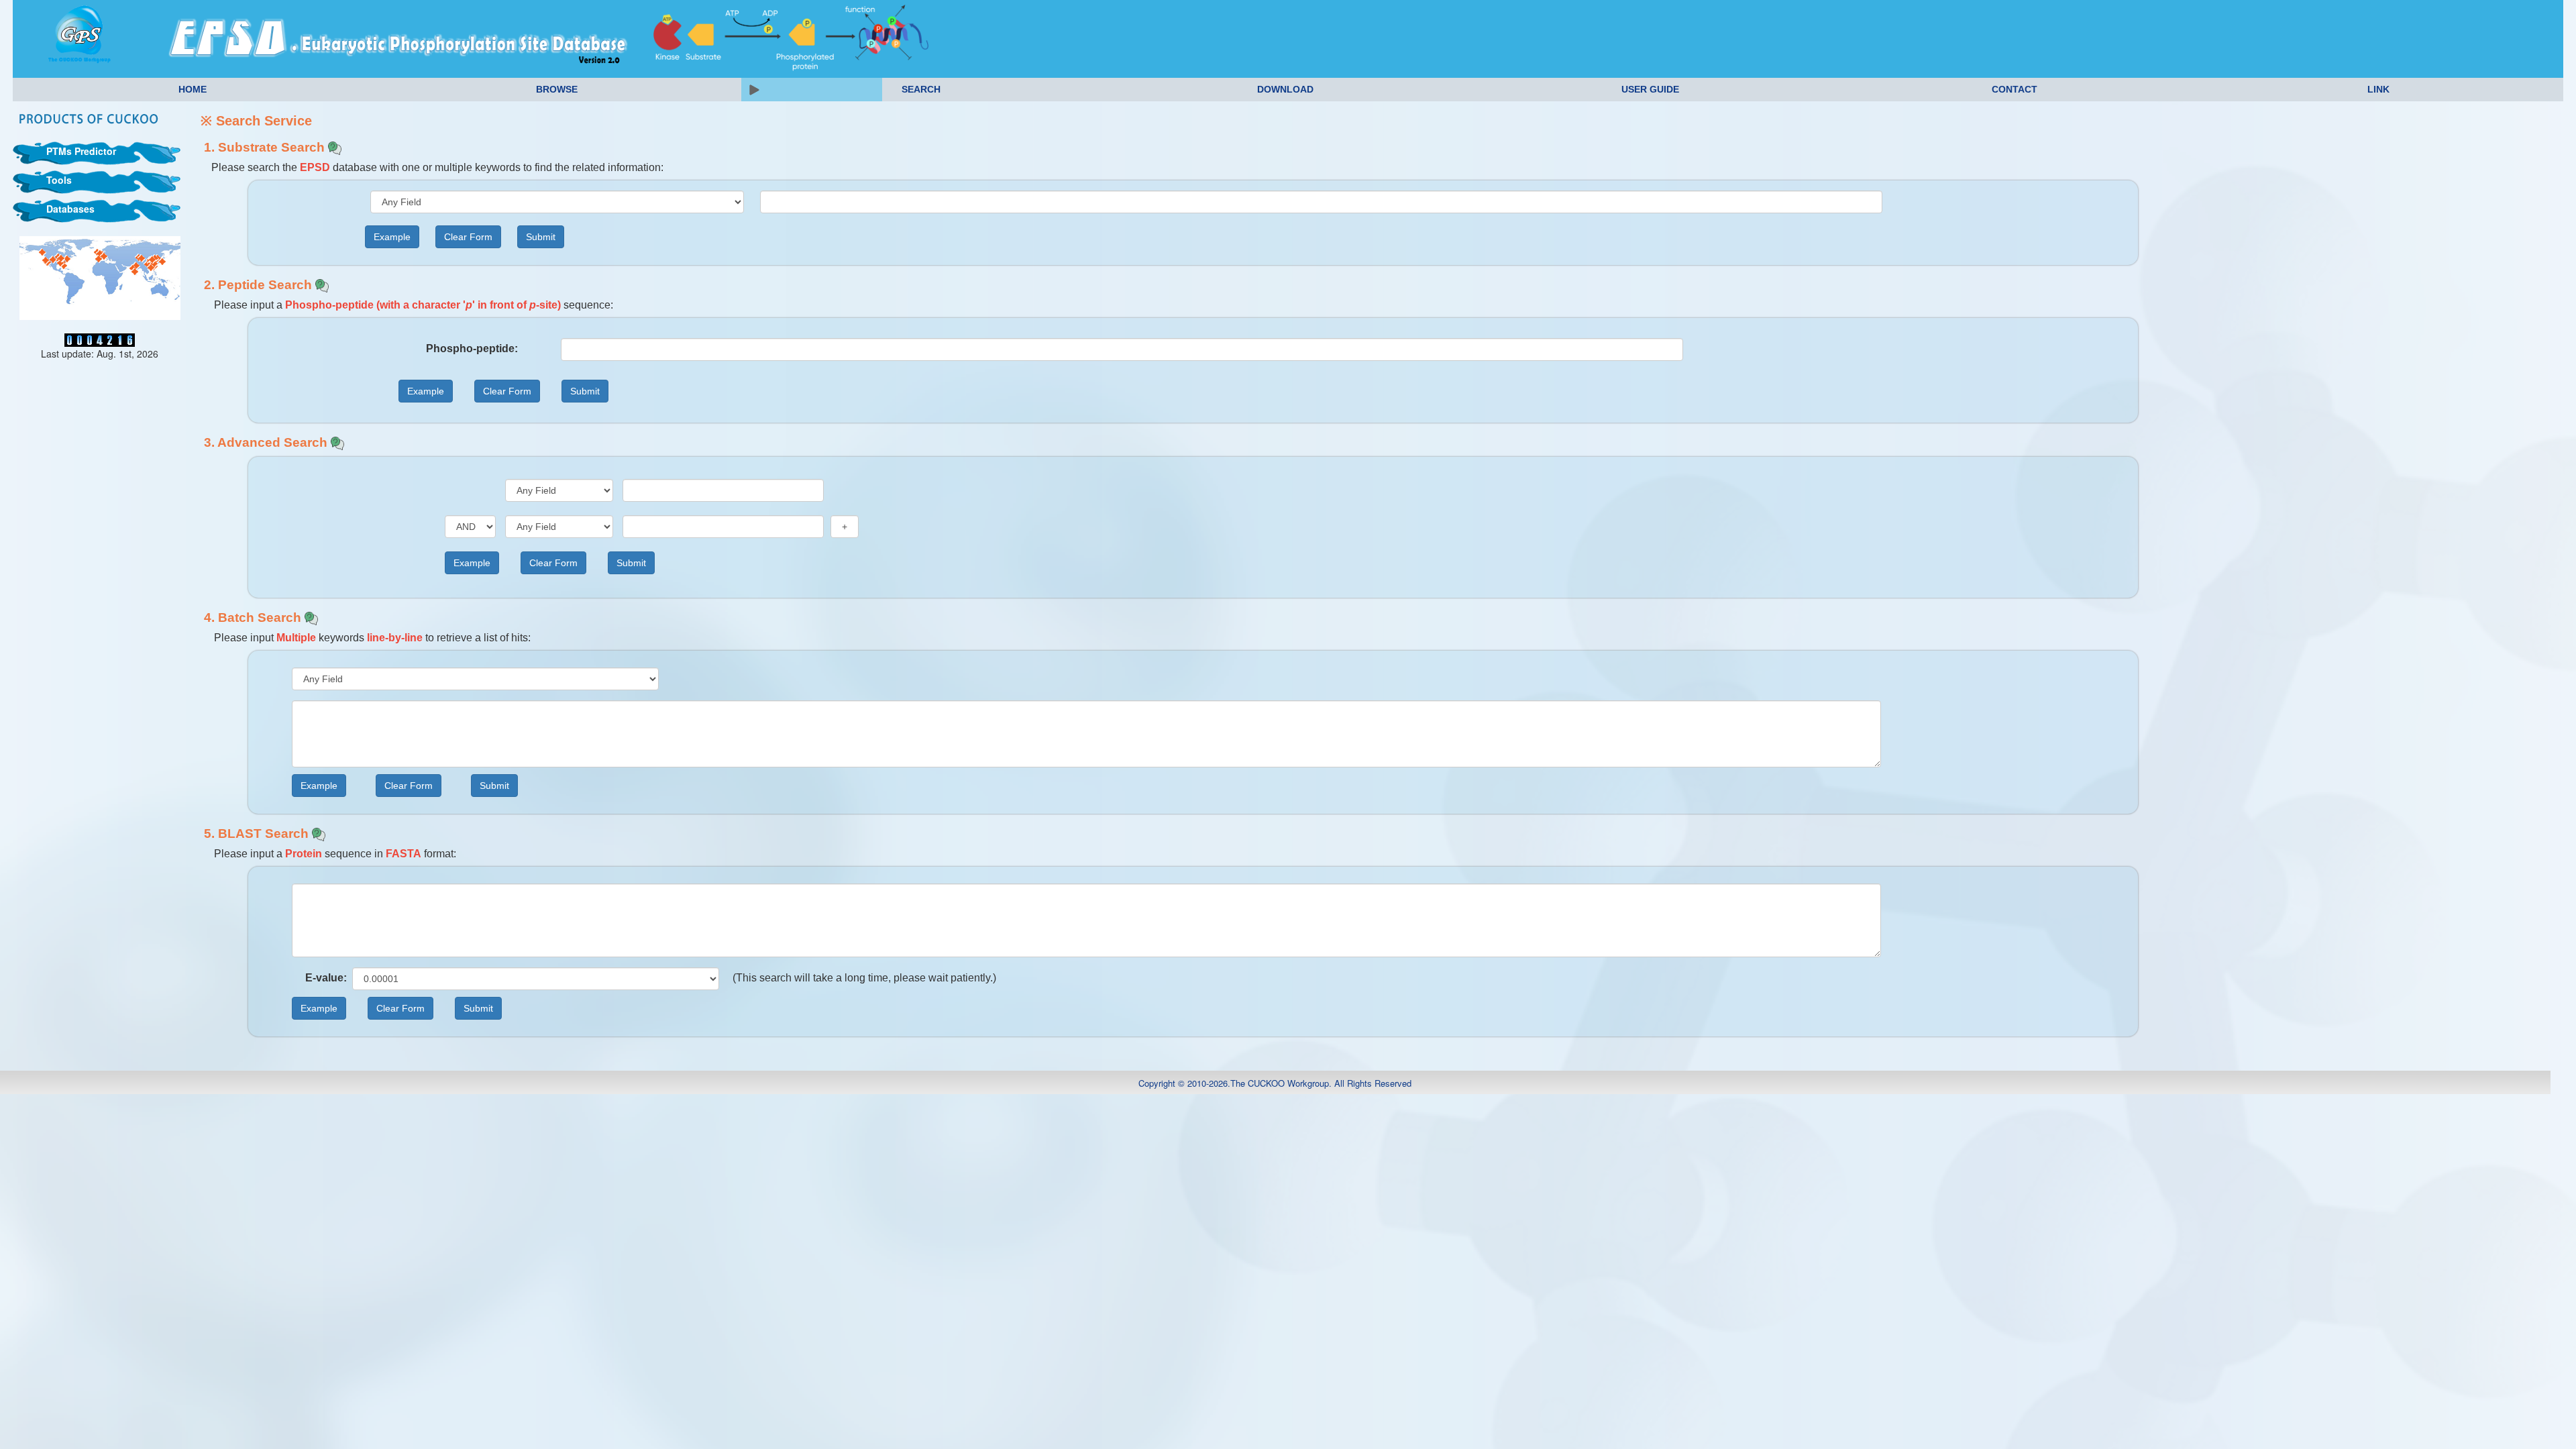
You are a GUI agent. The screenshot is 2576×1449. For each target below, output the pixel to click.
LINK (2378, 89)
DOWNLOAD (1285, 89)
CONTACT (2015, 89)
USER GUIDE (1650, 89)
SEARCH (921, 89)
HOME (193, 89)
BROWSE (557, 89)
